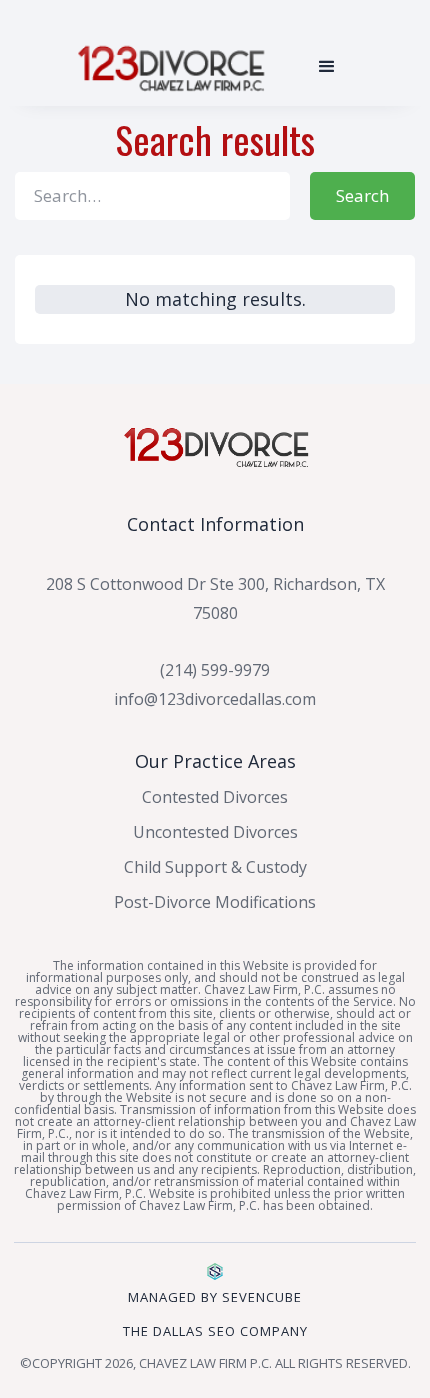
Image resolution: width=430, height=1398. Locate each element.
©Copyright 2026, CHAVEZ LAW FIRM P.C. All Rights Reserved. (215, 1363)
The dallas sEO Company (215, 1331)
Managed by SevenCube (215, 1297)
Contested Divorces (215, 797)
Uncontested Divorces (215, 832)
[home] (182, 66)
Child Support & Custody (215, 867)
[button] (327, 67)
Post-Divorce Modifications (215, 902)
